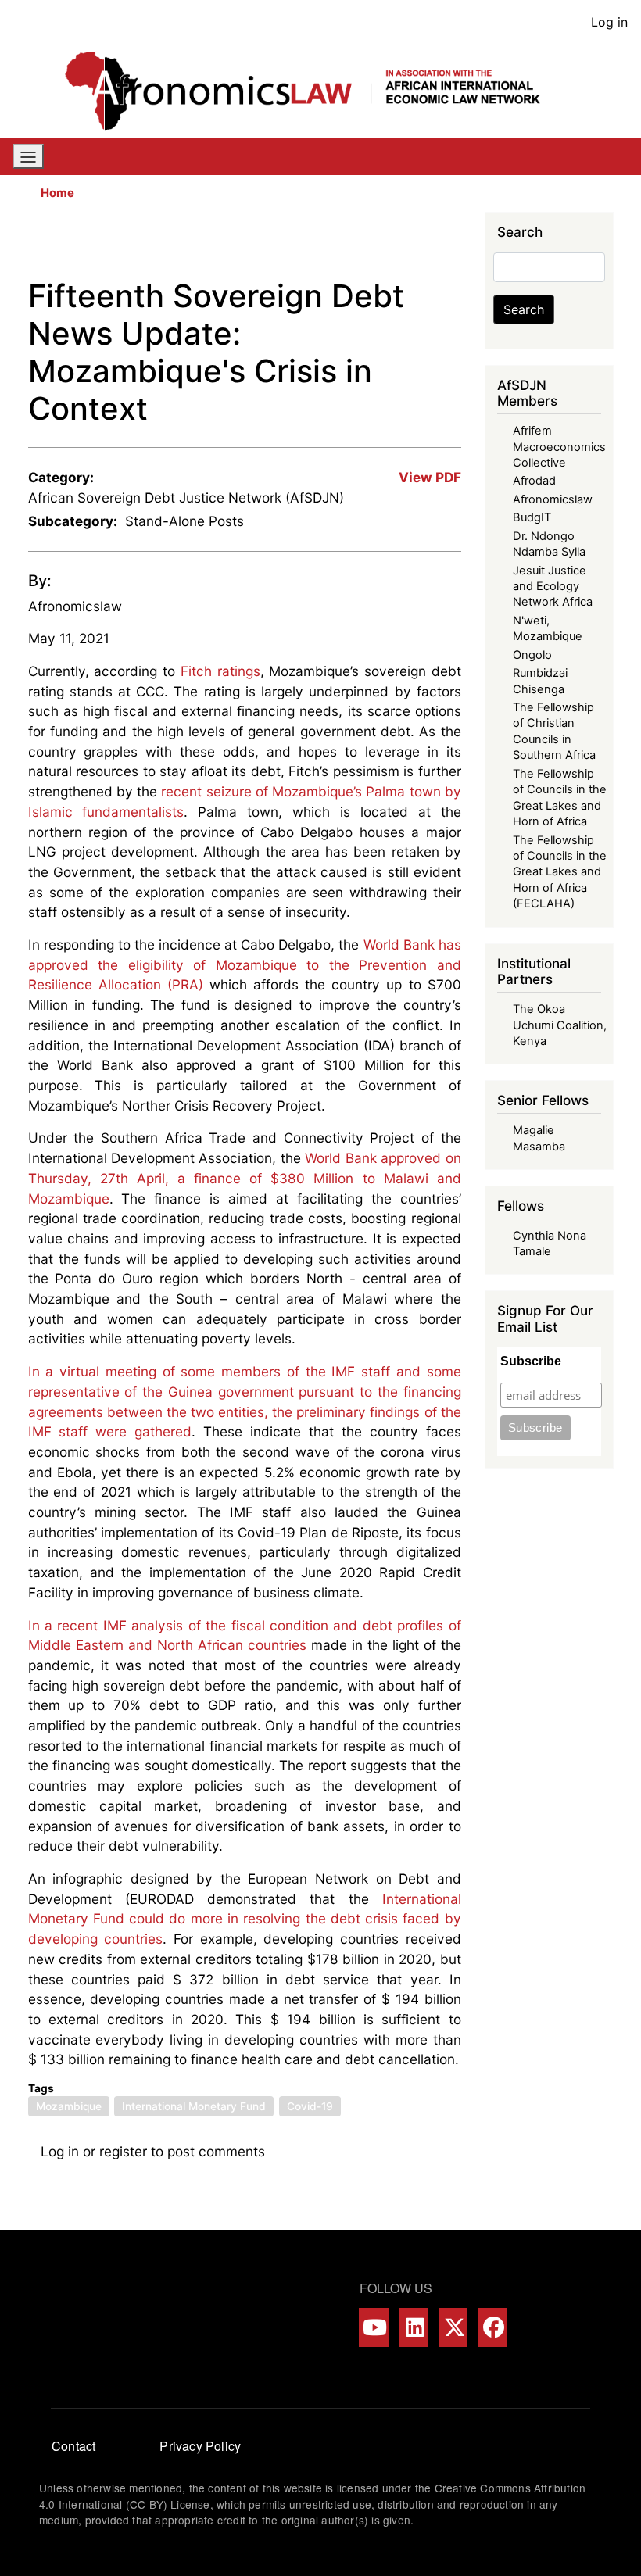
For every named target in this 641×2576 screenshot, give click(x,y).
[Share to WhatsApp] (385, 245)
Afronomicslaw (75, 606)
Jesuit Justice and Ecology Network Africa (553, 587)
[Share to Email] (450, 245)
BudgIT (532, 517)
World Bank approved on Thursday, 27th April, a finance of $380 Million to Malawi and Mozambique (245, 1178)
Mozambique (69, 2106)
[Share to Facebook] (341, 245)
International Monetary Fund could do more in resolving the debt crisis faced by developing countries (245, 1919)
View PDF (430, 477)
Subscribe (531, 1361)
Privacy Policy (200, 2446)
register (123, 2151)
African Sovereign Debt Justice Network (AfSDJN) (186, 497)
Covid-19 (310, 2106)
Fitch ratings (220, 671)
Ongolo (532, 655)
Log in (609, 22)
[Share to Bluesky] (428, 245)
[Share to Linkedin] (406, 245)
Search (524, 309)
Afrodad (534, 481)
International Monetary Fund (194, 2106)
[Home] (314, 91)
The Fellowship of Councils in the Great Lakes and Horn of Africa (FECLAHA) (560, 872)
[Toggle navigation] (28, 156)
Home (57, 193)
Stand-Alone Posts (184, 521)
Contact (73, 2446)
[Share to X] (363, 245)
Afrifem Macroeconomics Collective (559, 447)
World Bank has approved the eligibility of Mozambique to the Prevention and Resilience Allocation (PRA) (245, 964)
